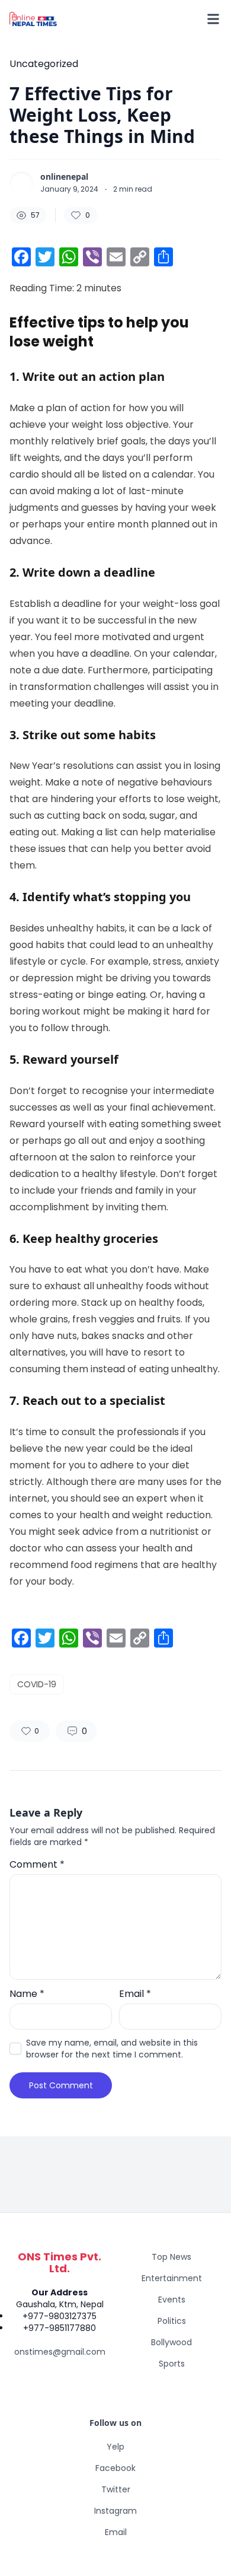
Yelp (115, 2447)
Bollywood (171, 2342)
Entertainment (172, 2278)
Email (135, 1994)
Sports (172, 2364)
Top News (171, 2257)
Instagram (115, 2511)
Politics (172, 2321)
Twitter (116, 2489)
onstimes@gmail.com (60, 2352)
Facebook (115, 2468)
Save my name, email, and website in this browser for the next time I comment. (112, 2049)
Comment (37, 1864)
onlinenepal (64, 177)
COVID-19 (37, 1684)
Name (27, 1994)
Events (172, 2300)
